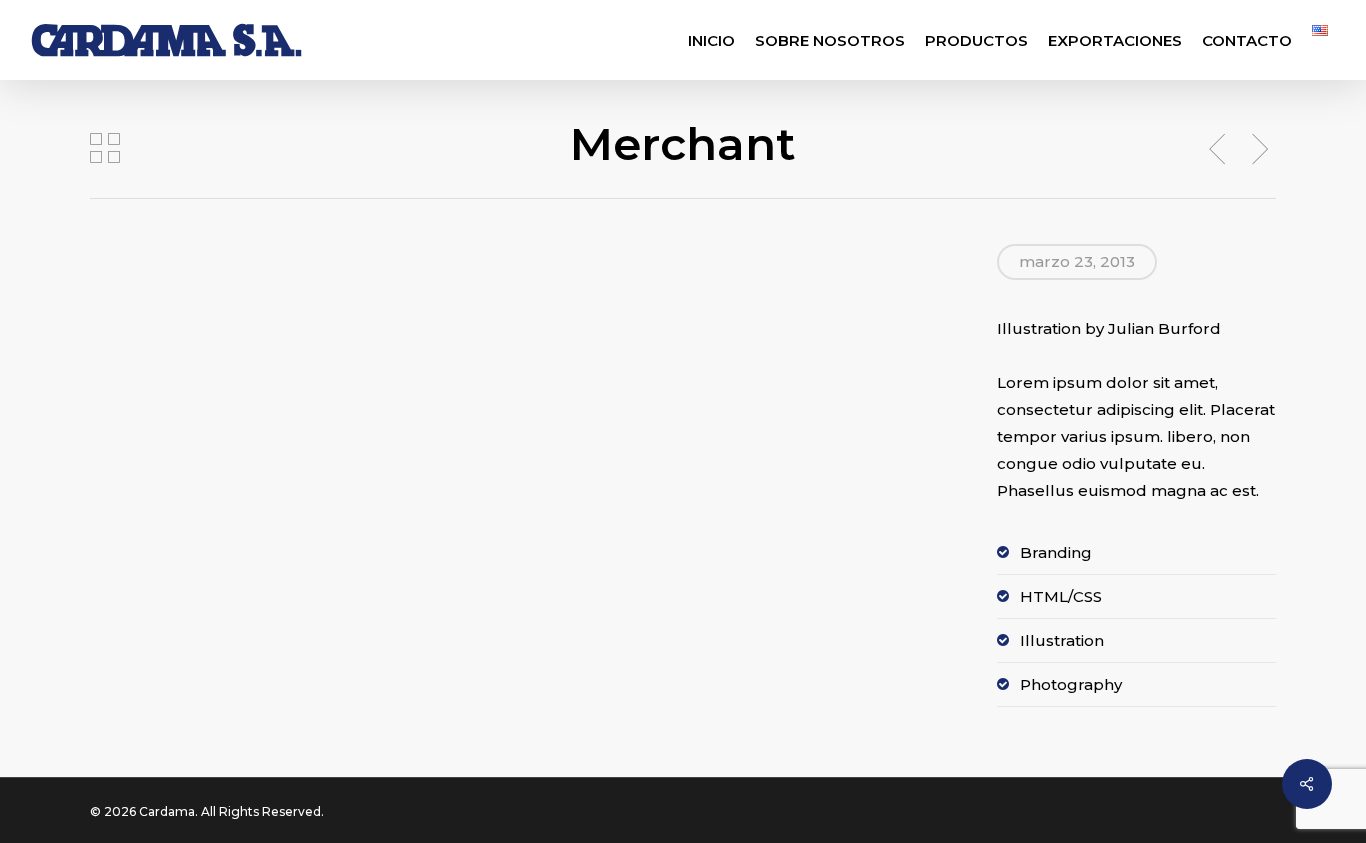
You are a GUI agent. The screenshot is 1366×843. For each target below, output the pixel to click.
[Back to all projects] (105, 148)
